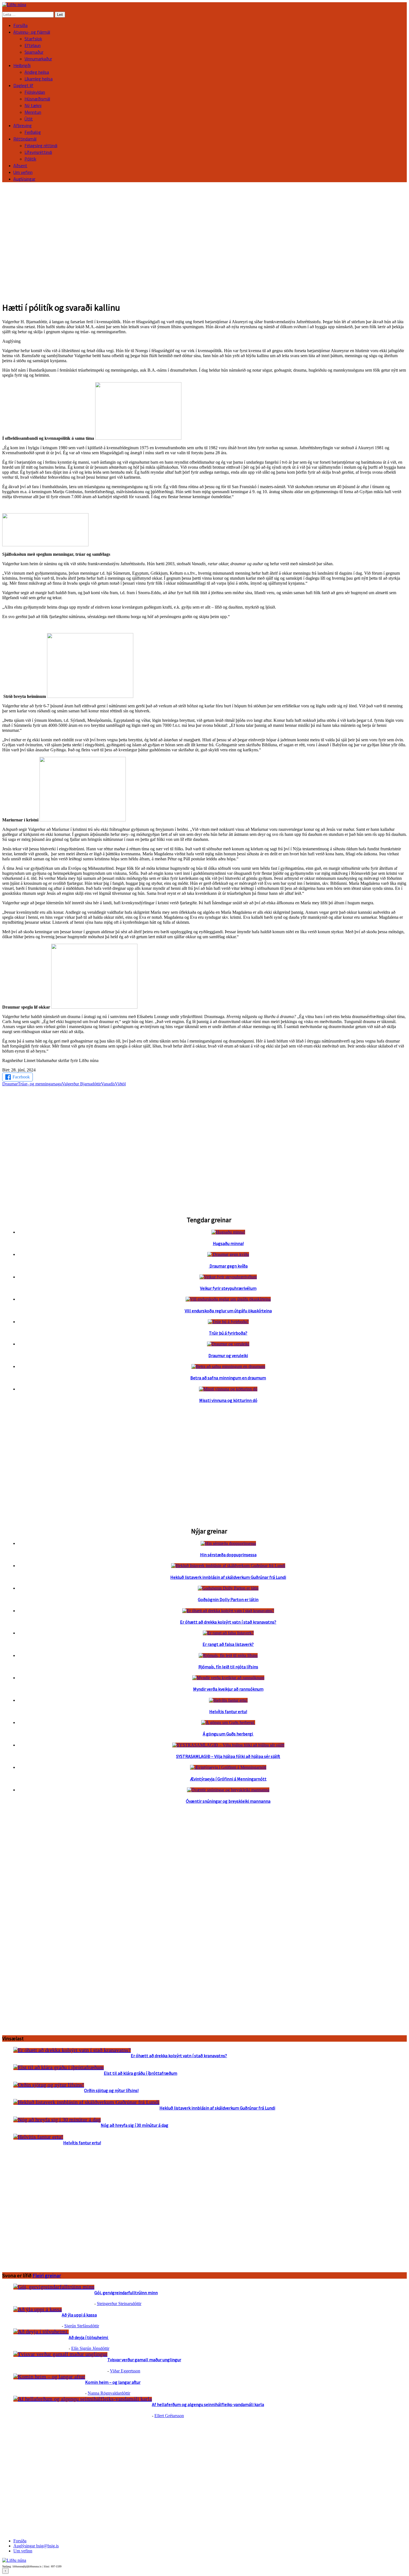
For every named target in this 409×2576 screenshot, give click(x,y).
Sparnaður (34, 52)
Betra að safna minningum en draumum (228, 1378)
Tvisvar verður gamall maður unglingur (144, 2360)
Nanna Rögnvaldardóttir (109, 2393)
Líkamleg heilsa (39, 79)
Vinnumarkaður (38, 59)
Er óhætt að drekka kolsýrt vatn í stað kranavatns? (228, 1622)
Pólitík (30, 159)
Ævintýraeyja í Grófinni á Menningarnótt (228, 1779)
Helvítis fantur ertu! (228, 1711)
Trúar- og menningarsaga (40, 1084)
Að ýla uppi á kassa (79, 2315)
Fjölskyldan (35, 92)
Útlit (29, 119)
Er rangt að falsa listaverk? (228, 1644)
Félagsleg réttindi (41, 145)
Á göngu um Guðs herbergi (228, 1734)
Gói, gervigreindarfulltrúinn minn (126, 2293)
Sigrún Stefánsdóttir (82, 2326)
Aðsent (20, 166)
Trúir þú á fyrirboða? (228, 1333)
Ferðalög (33, 132)
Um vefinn (23, 172)
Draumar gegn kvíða (228, 1266)
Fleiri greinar (47, 2275)
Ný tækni (33, 105)
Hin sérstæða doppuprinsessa (228, 1555)
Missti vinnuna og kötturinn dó (228, 1400)
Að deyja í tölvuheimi (89, 2337)
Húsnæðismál (37, 99)
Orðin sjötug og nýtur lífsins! (111, 2090)
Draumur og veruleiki (228, 1355)
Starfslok (33, 39)
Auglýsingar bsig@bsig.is (36, 2546)
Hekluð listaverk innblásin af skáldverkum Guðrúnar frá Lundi (228, 1577)
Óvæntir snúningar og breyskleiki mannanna (228, 1801)
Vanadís (108, 1084)
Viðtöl (120, 1084)
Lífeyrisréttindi (38, 152)
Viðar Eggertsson (125, 2371)
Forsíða (20, 25)
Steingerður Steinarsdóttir (119, 2304)
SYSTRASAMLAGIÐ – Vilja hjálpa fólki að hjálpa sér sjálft (228, 1756)
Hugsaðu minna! (228, 1243)
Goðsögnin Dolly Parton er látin (228, 1599)
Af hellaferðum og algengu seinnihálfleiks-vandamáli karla (208, 2404)
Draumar (10, 1084)
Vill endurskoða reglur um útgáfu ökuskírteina (228, 1311)
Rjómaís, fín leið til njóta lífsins (228, 1667)
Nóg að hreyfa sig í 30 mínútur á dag (135, 2125)
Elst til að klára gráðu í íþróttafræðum (141, 2073)
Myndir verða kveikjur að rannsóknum (228, 1689)
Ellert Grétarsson (169, 2416)
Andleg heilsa (37, 72)
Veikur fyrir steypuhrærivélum (228, 1288)
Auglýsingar (24, 179)
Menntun (33, 112)
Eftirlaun (33, 45)
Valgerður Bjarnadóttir (81, 1084)
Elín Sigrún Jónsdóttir (90, 2348)
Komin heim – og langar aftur (113, 2382)
